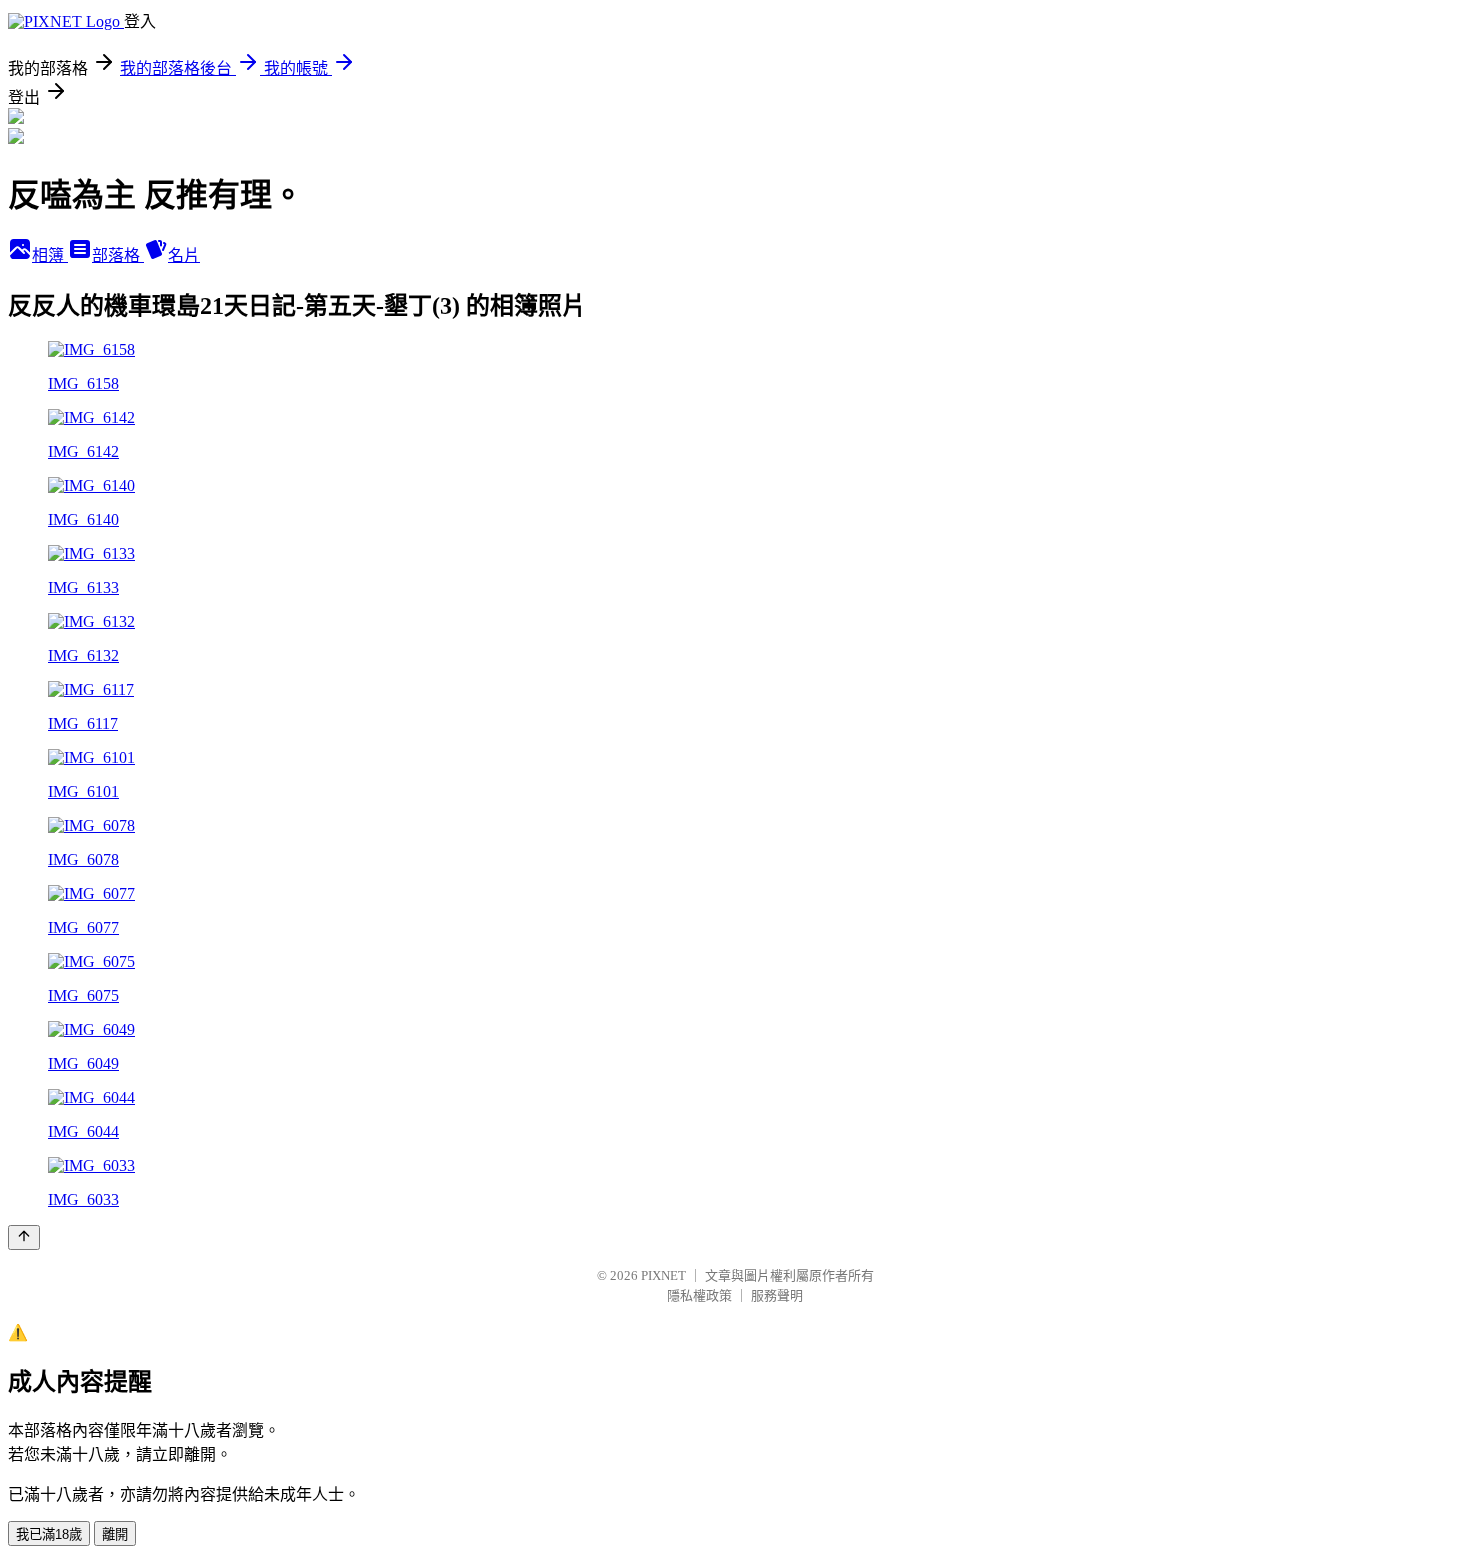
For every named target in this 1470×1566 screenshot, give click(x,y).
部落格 (118, 255)
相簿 (50, 255)
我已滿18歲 (49, 1534)
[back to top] (24, 1237)
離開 (115, 1534)
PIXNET (663, 1275)
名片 (184, 255)
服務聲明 (777, 1295)
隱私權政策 (699, 1295)
